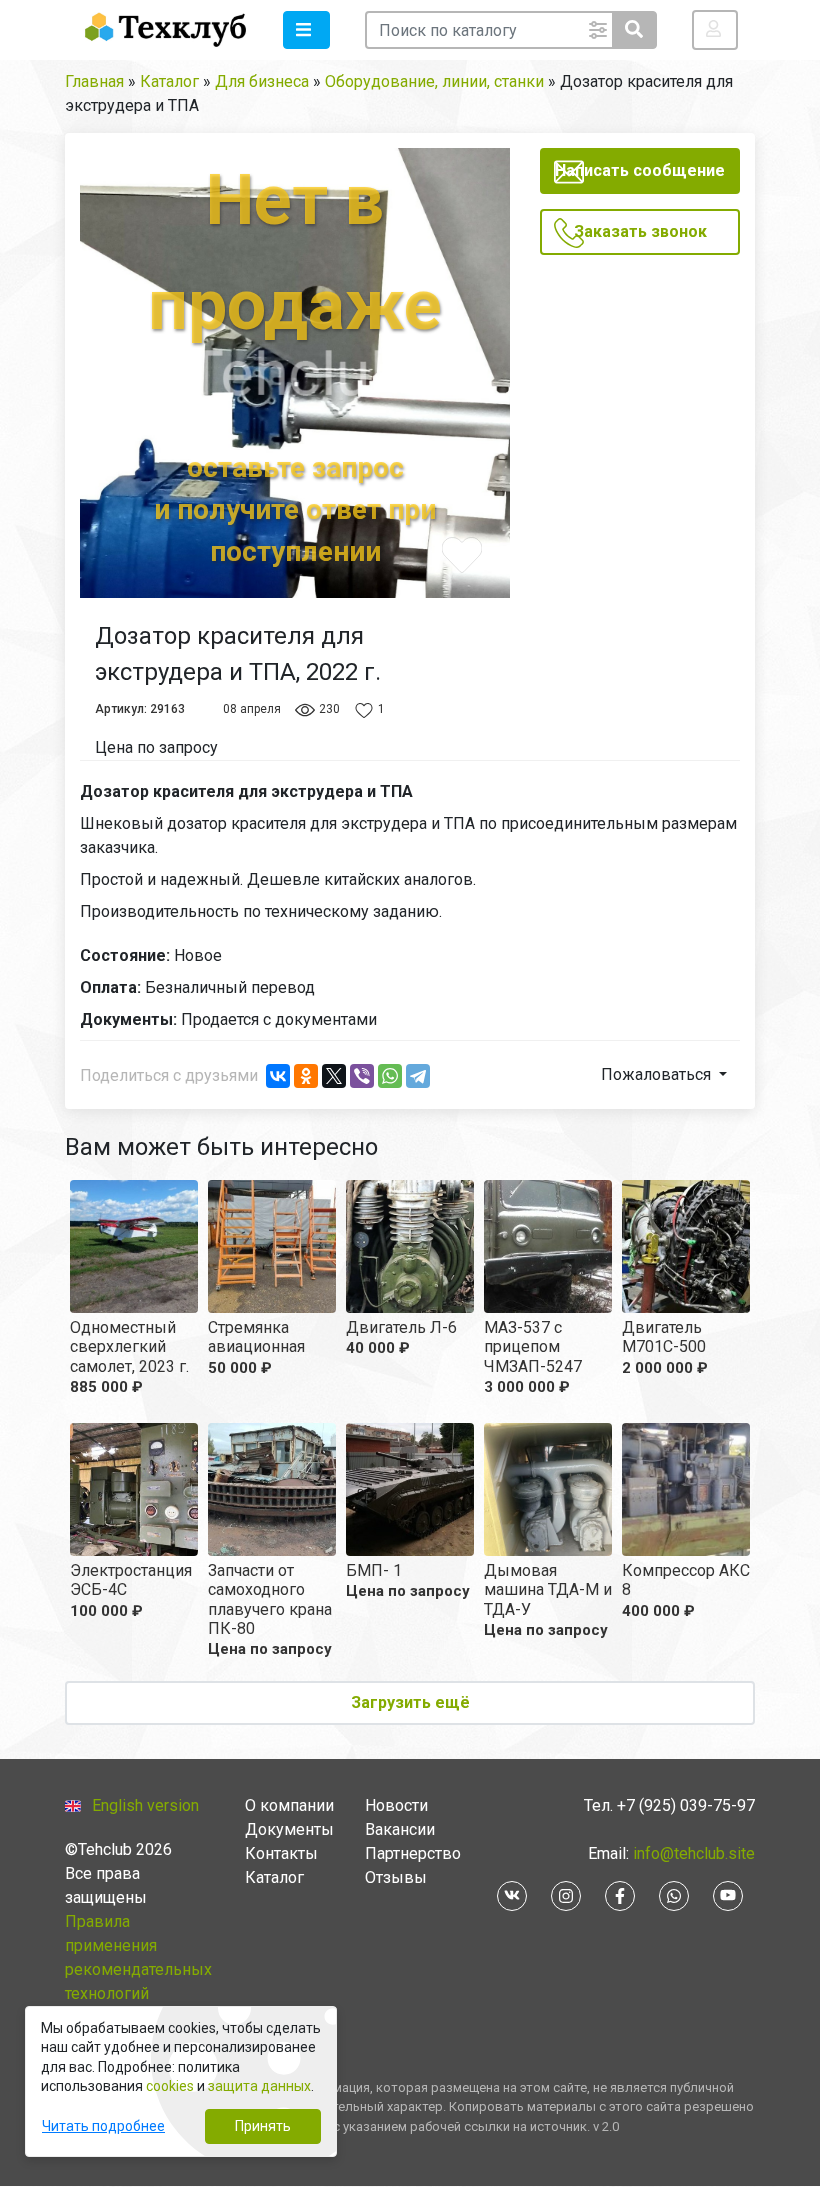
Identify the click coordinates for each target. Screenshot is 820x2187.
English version (145, 1805)
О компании (289, 1805)
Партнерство (413, 1853)
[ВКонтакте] (278, 1076)
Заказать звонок (640, 231)
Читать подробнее (103, 2126)
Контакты (281, 1853)
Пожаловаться (658, 1074)
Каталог (274, 1877)
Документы (289, 1829)
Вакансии (400, 1829)
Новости (396, 1805)
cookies (170, 2086)
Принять (263, 2126)
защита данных (259, 2086)
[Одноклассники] (306, 1076)
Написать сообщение (640, 170)
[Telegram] (418, 1076)
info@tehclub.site (692, 1853)
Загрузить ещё (410, 1702)
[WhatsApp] (390, 1076)
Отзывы (396, 1877)
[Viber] (362, 1076)
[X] (334, 1076)
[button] (306, 30)
